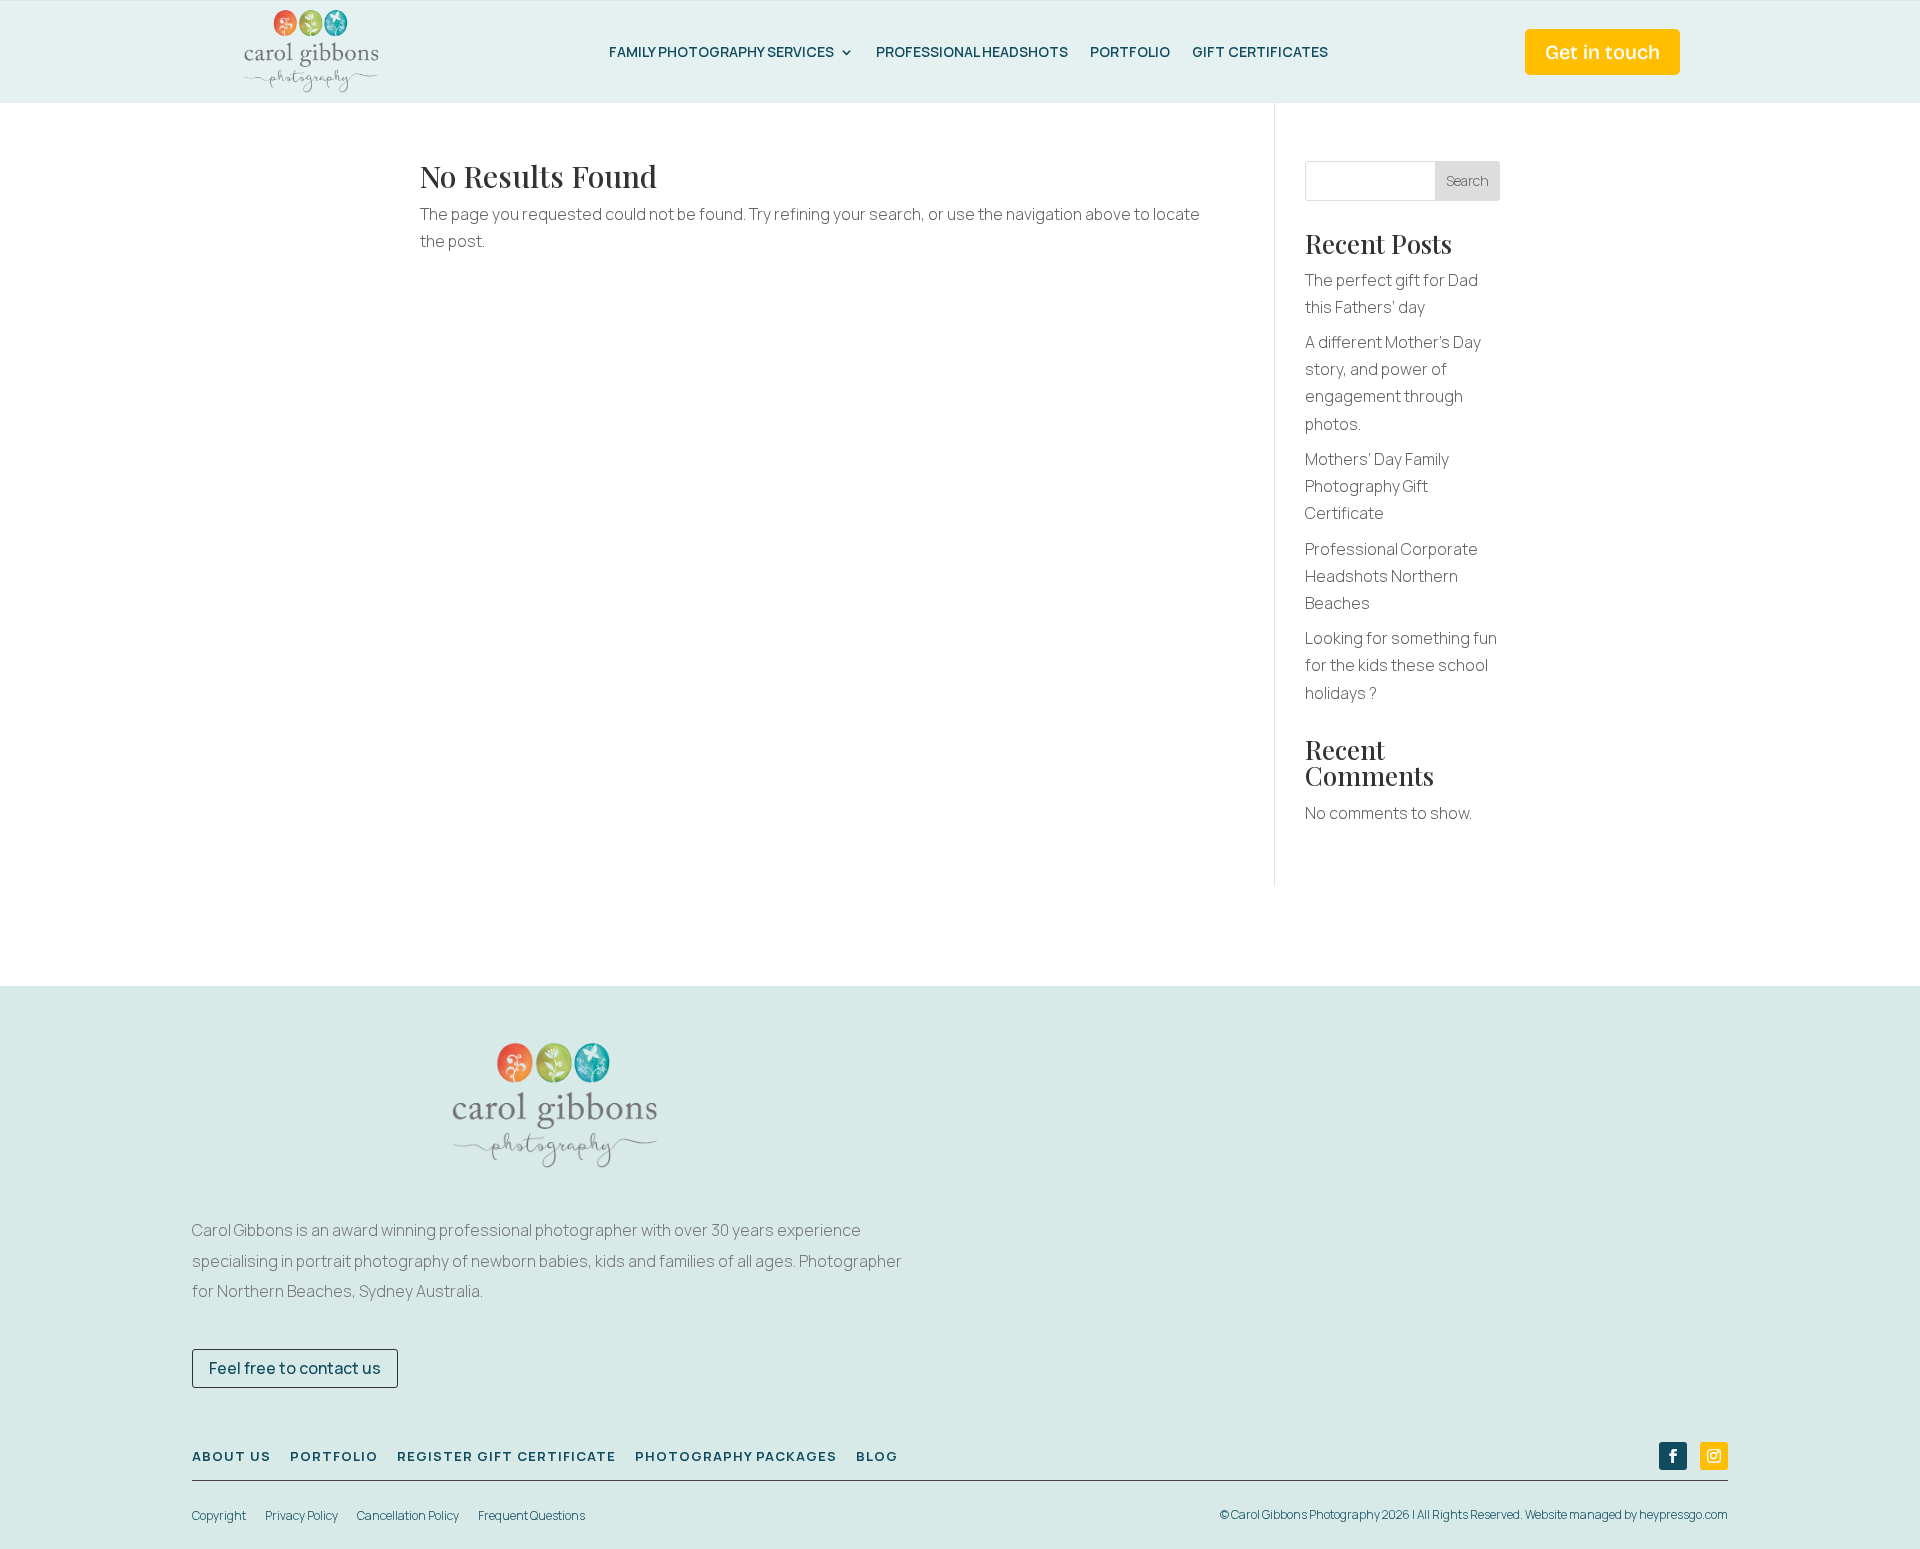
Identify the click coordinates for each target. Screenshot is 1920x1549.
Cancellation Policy (408, 1515)
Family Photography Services (721, 51)
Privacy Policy (301, 1515)
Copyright (219, 1515)
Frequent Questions (531, 1515)
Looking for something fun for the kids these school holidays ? (1401, 665)
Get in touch (1602, 52)
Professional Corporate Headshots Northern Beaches (1391, 576)
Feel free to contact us (295, 1368)
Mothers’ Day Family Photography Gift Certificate (1377, 486)
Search (1467, 180)
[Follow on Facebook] (1673, 1456)
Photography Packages (736, 1456)
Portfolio (1130, 51)
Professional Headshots (972, 51)
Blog (877, 1456)
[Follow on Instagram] (1714, 1456)
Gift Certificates (1260, 51)
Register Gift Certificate (506, 1456)
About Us (231, 1456)
